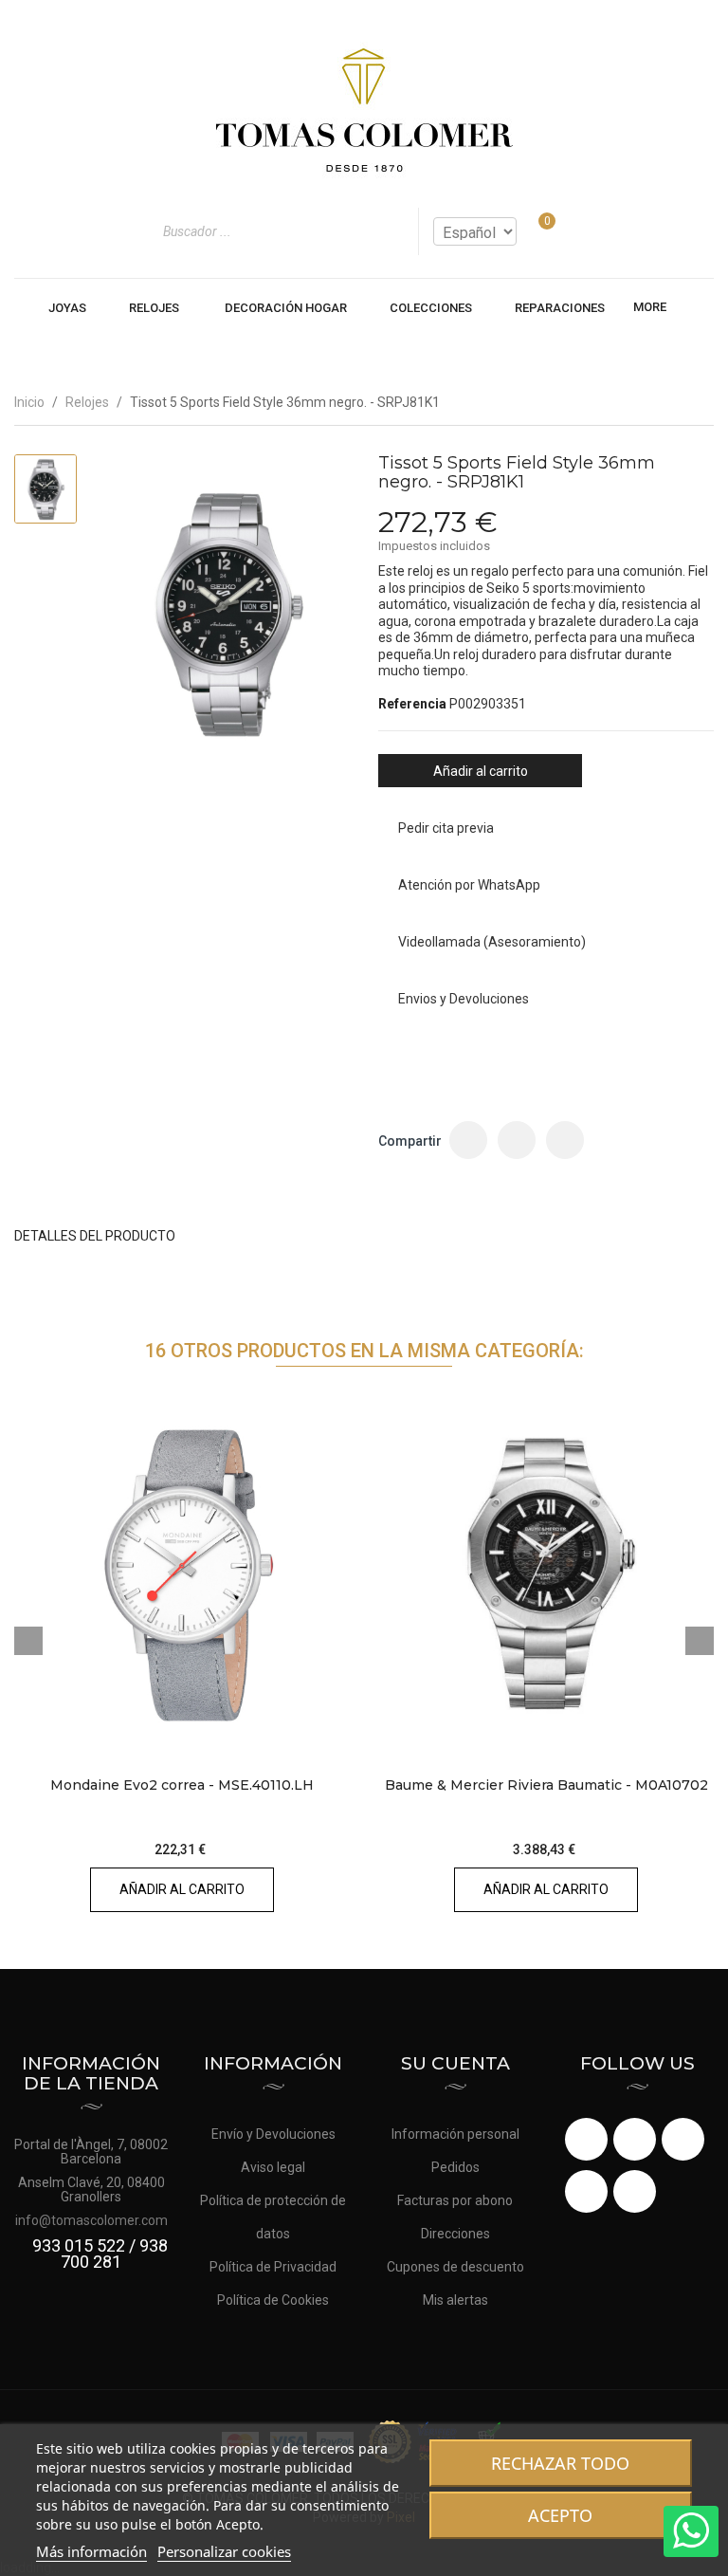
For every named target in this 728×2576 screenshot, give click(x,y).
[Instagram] (635, 2191)
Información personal (455, 2134)
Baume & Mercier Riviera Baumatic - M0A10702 (546, 1785)
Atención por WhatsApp (469, 885)
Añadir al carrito (481, 771)
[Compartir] (468, 1140)
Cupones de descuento (455, 2267)
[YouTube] (683, 2139)
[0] (535, 231)
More (650, 307)
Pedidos (455, 2167)
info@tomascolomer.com (91, 2220)
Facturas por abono (455, 2200)
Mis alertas (455, 2300)
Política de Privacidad (273, 2267)
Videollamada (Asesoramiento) (492, 942)
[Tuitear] (517, 1140)
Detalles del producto (95, 1236)
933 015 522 (79, 2245)
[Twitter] (635, 2139)
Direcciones (455, 2234)
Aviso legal (273, 2167)
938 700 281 (114, 2254)
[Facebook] (586, 2139)
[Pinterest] (565, 1140)
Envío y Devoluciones (273, 2134)
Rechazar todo (560, 2463)
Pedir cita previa (446, 828)
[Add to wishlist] (319, 1730)
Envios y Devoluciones (464, 999)
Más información (91, 2551)
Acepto (560, 2515)
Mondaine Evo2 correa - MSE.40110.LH (182, 1785)
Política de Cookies (273, 2300)
